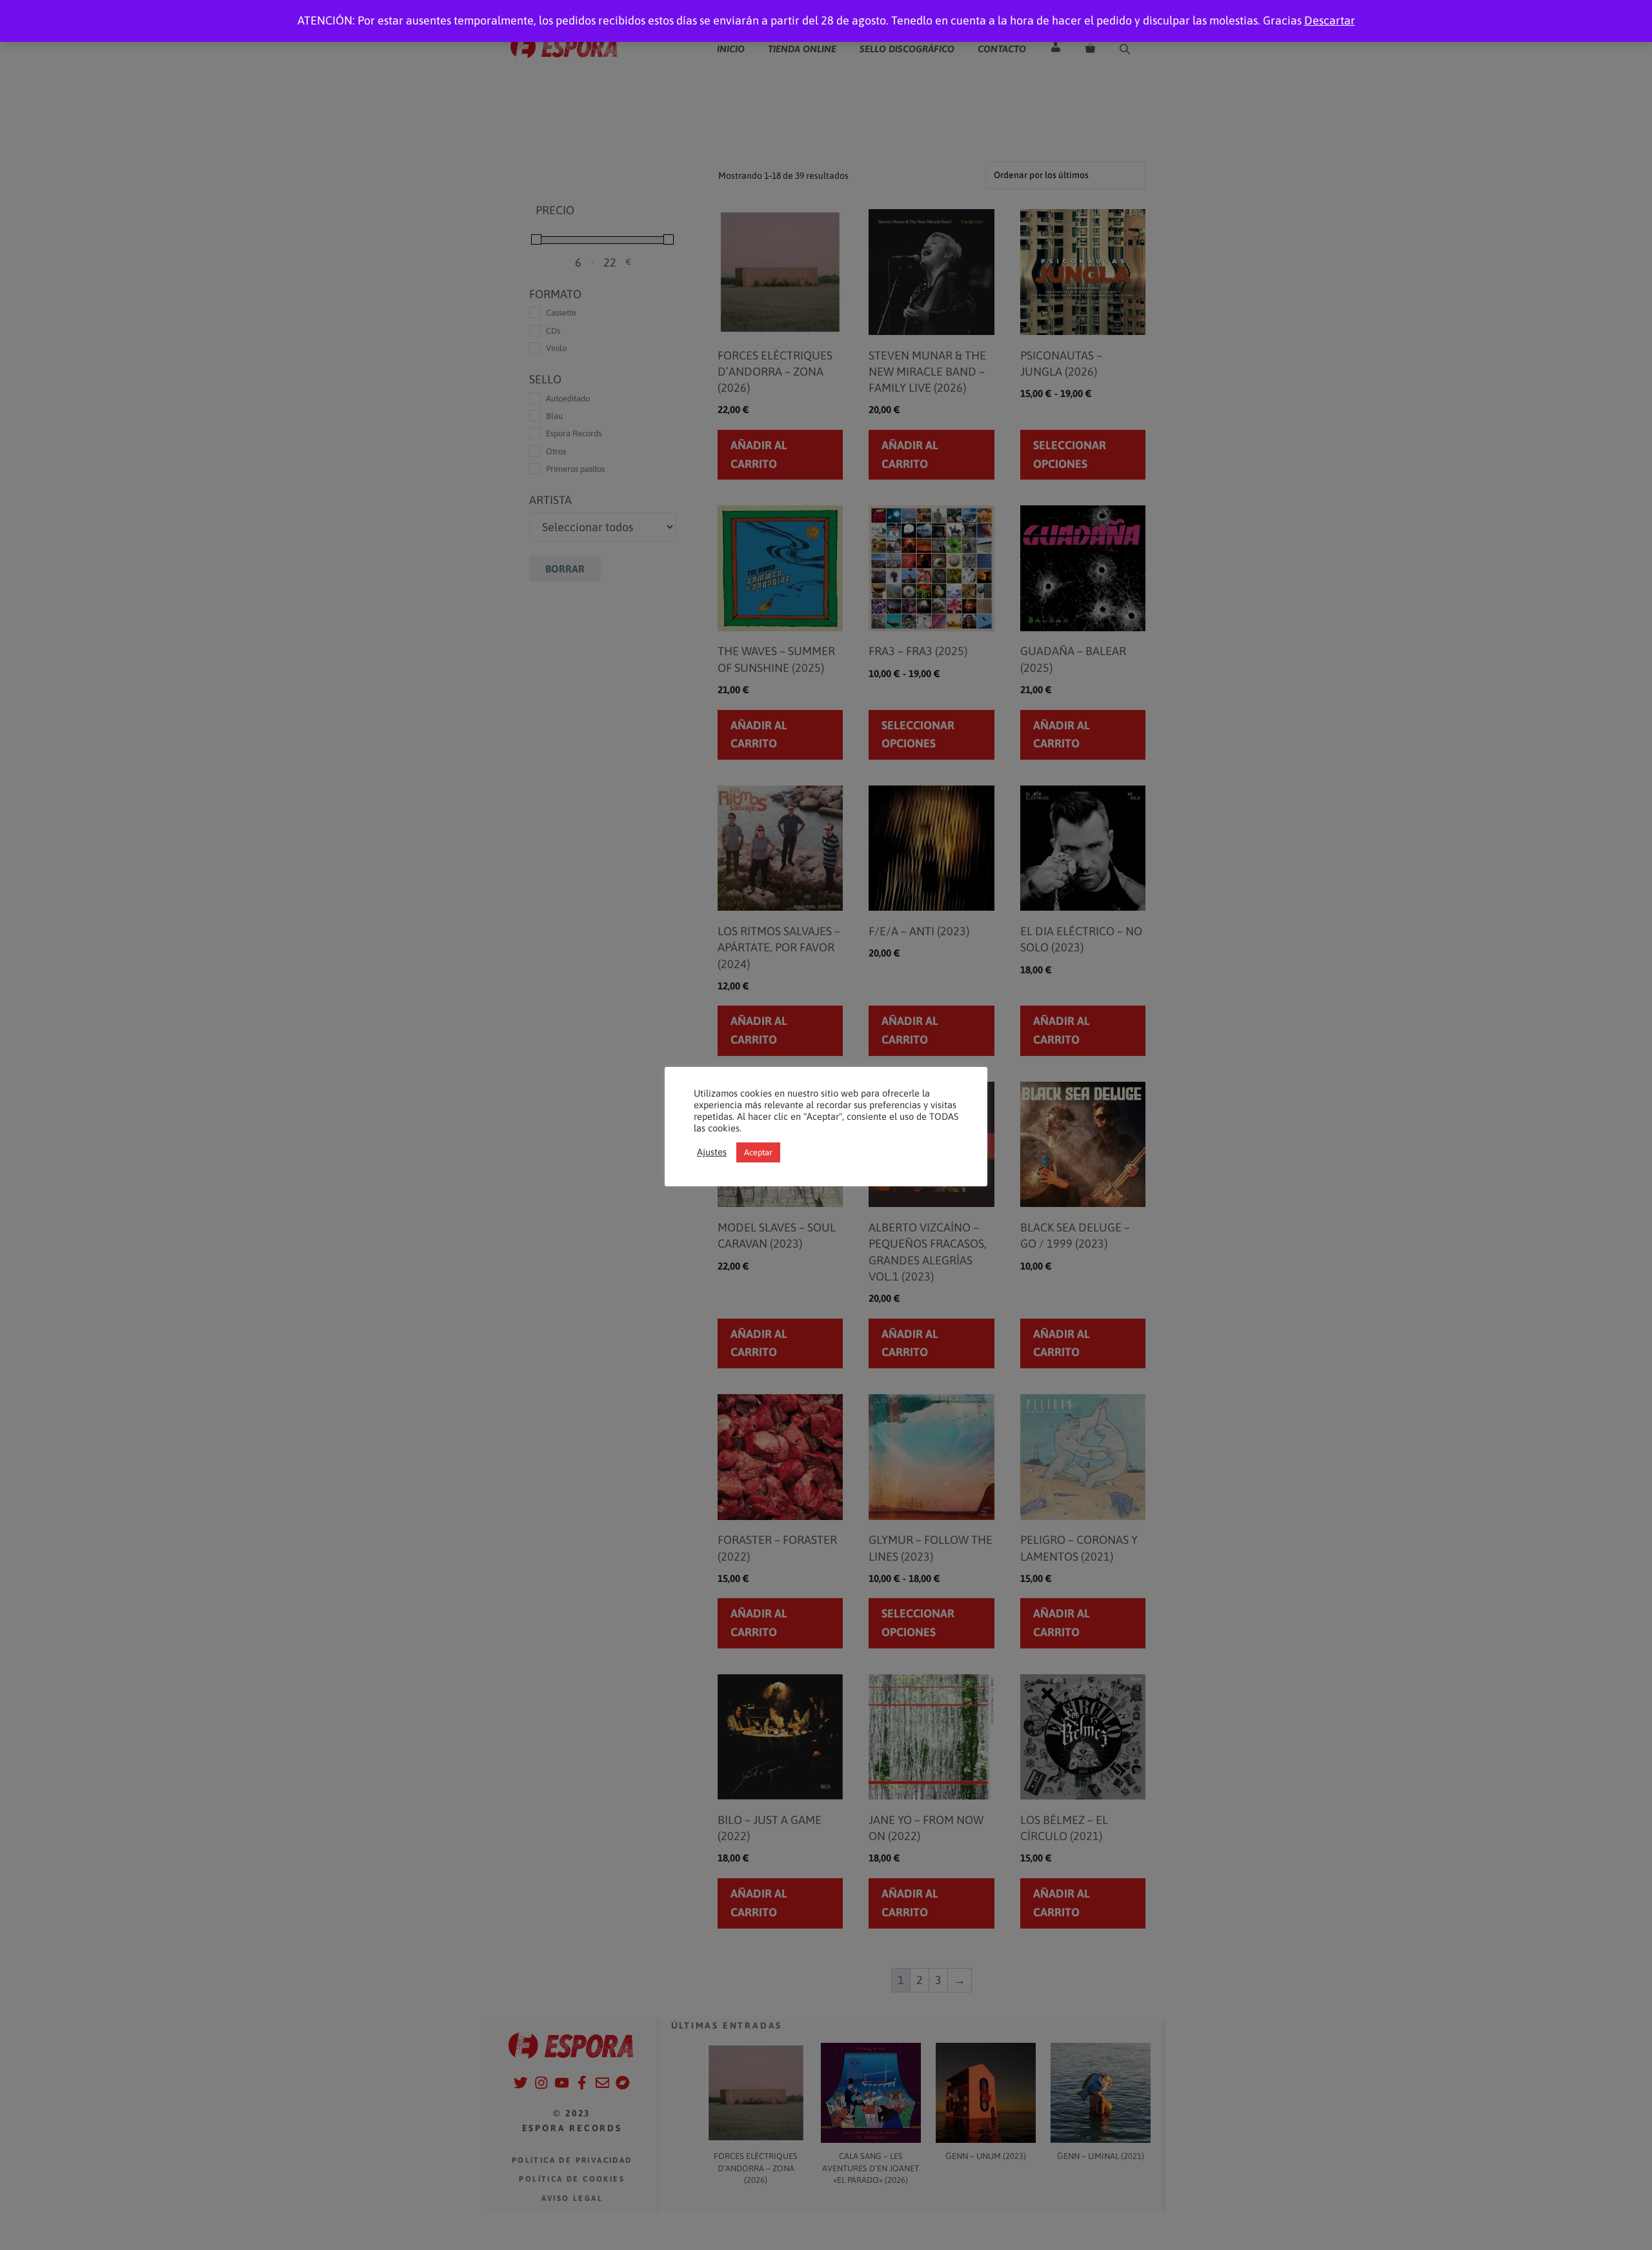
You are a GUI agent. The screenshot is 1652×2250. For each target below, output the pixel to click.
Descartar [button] (1330, 20)
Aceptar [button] (758, 1152)
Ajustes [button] (712, 1152)
